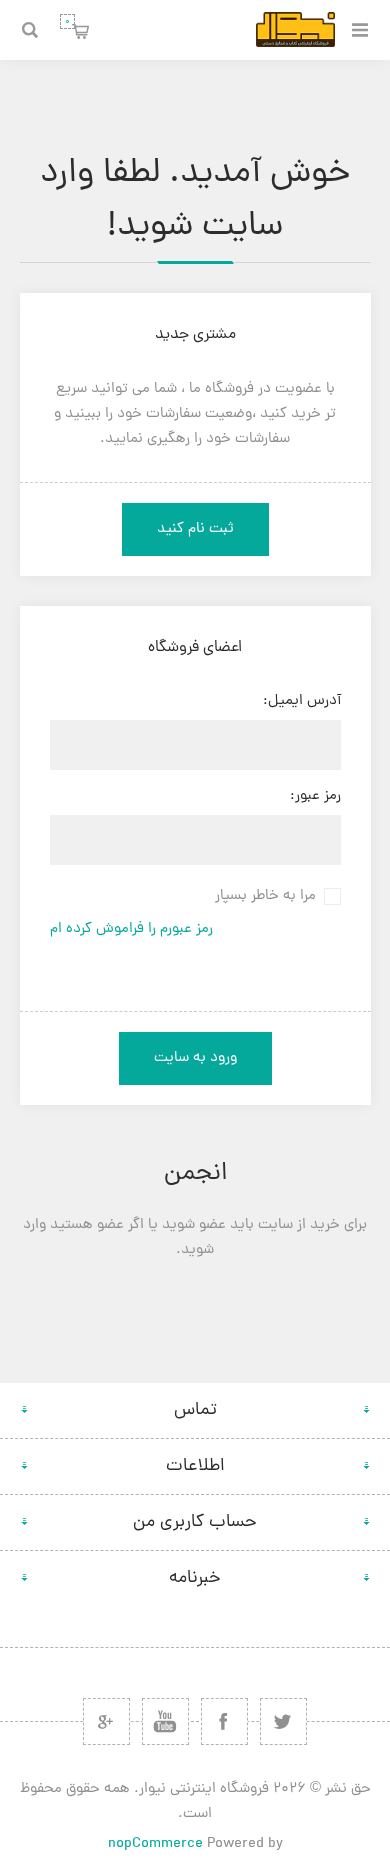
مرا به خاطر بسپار (265, 896)
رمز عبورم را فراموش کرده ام (131, 929)
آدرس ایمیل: (302, 701)
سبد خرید (67, 21)
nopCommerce (155, 1844)
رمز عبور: (315, 796)
